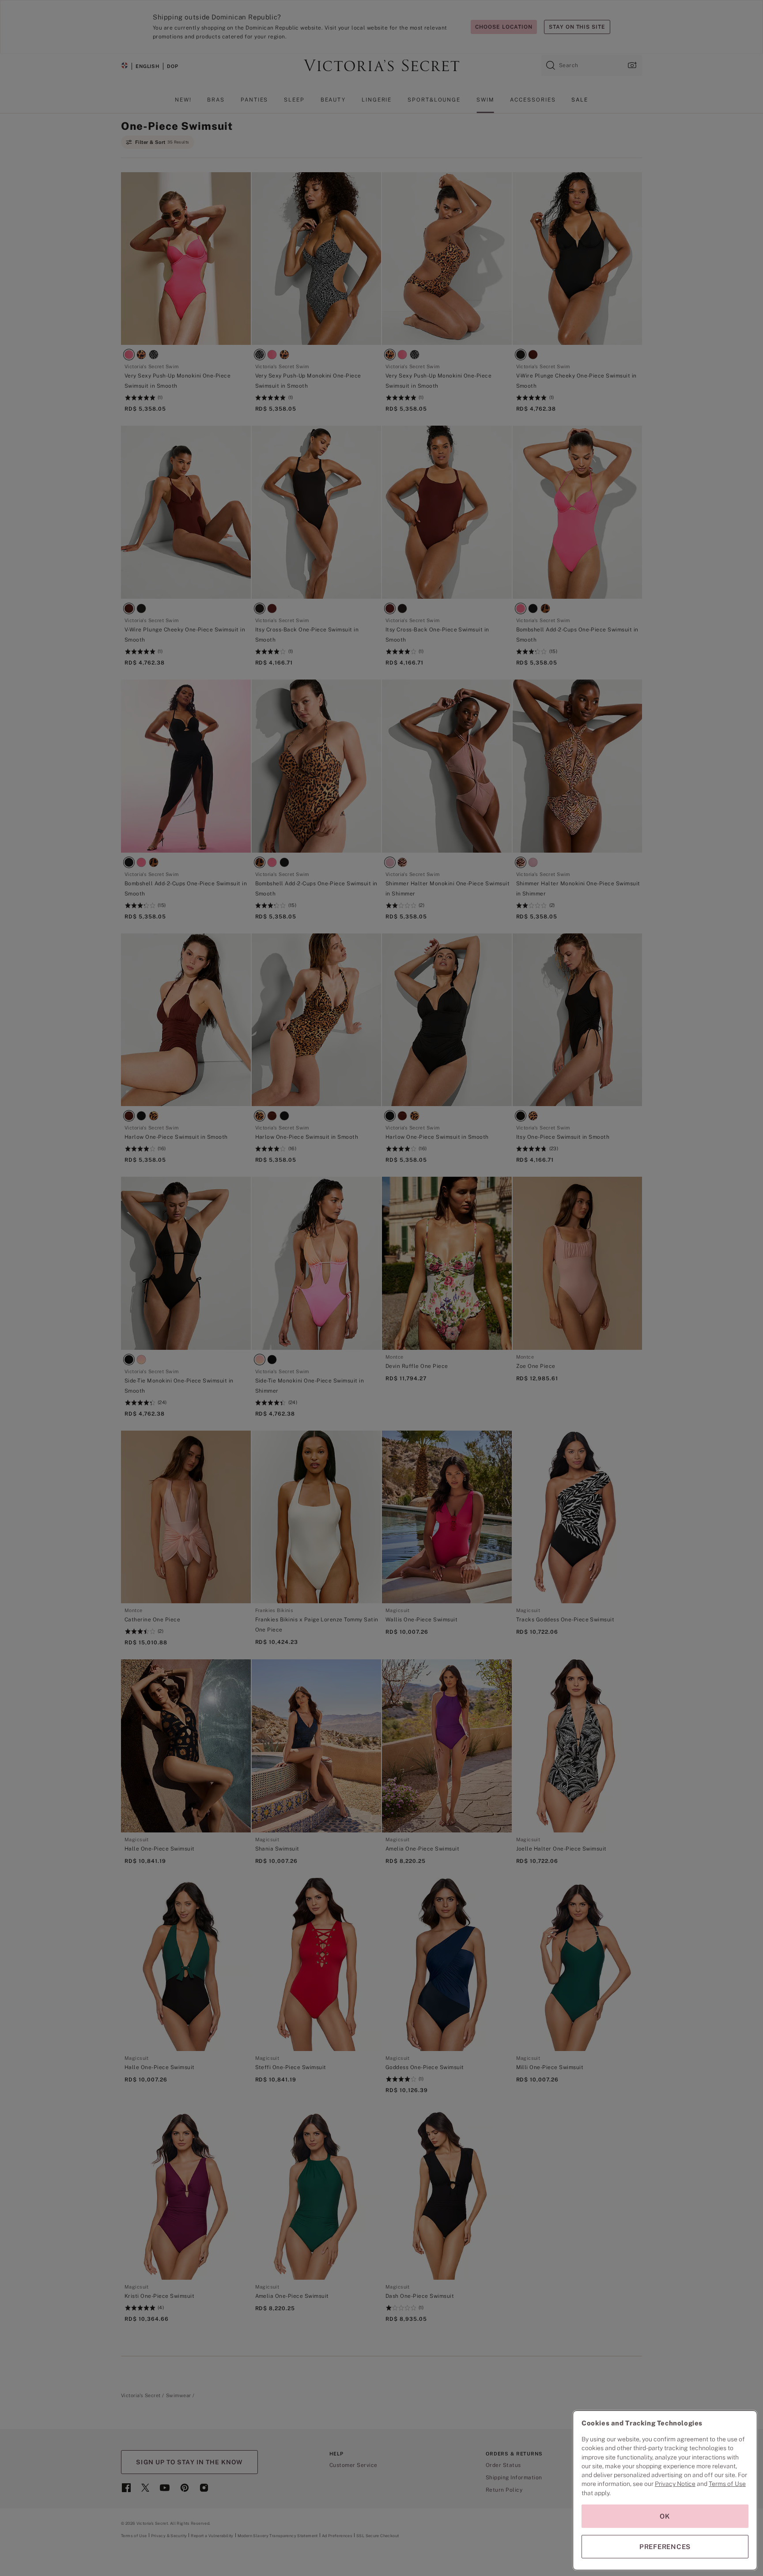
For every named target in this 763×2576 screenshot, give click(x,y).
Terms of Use (727, 2484)
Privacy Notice (675, 2484)
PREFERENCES (665, 2547)
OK (665, 2516)
